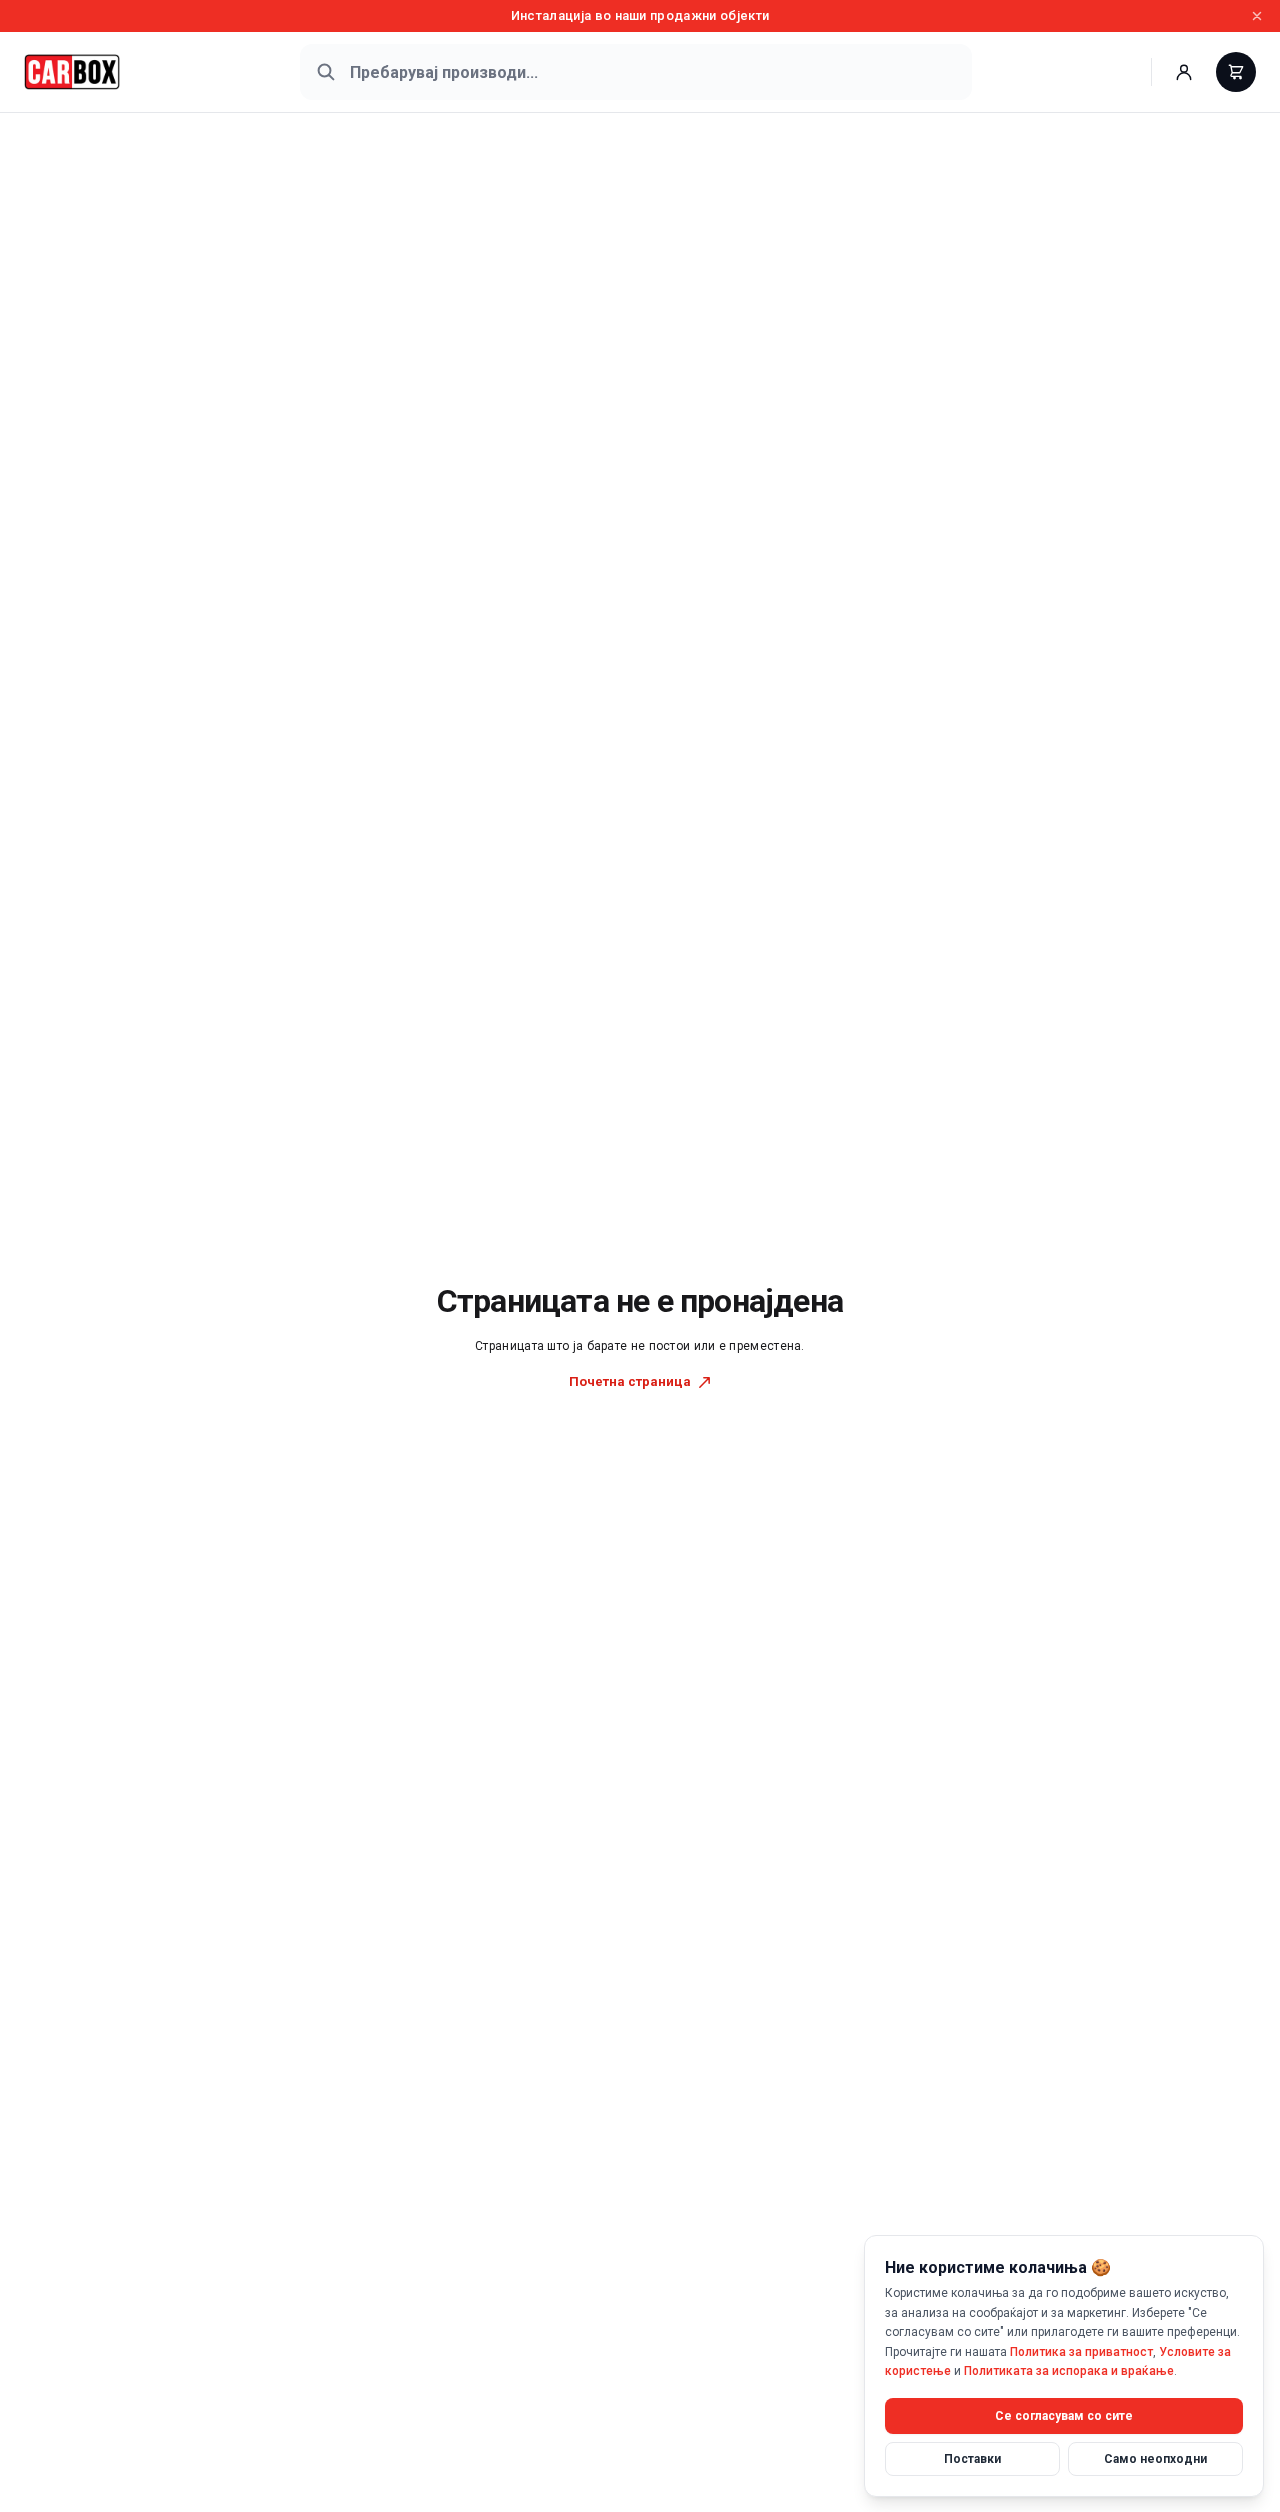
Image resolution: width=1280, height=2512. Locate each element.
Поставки (972, 2458)
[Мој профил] (1184, 72)
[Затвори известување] (1257, 16)
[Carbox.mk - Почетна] (72, 72)
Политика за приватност (1081, 2351)
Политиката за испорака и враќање (1069, 2371)
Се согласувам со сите (1064, 2415)
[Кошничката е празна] (1236, 72)
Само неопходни (1155, 2458)
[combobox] (636, 72)
